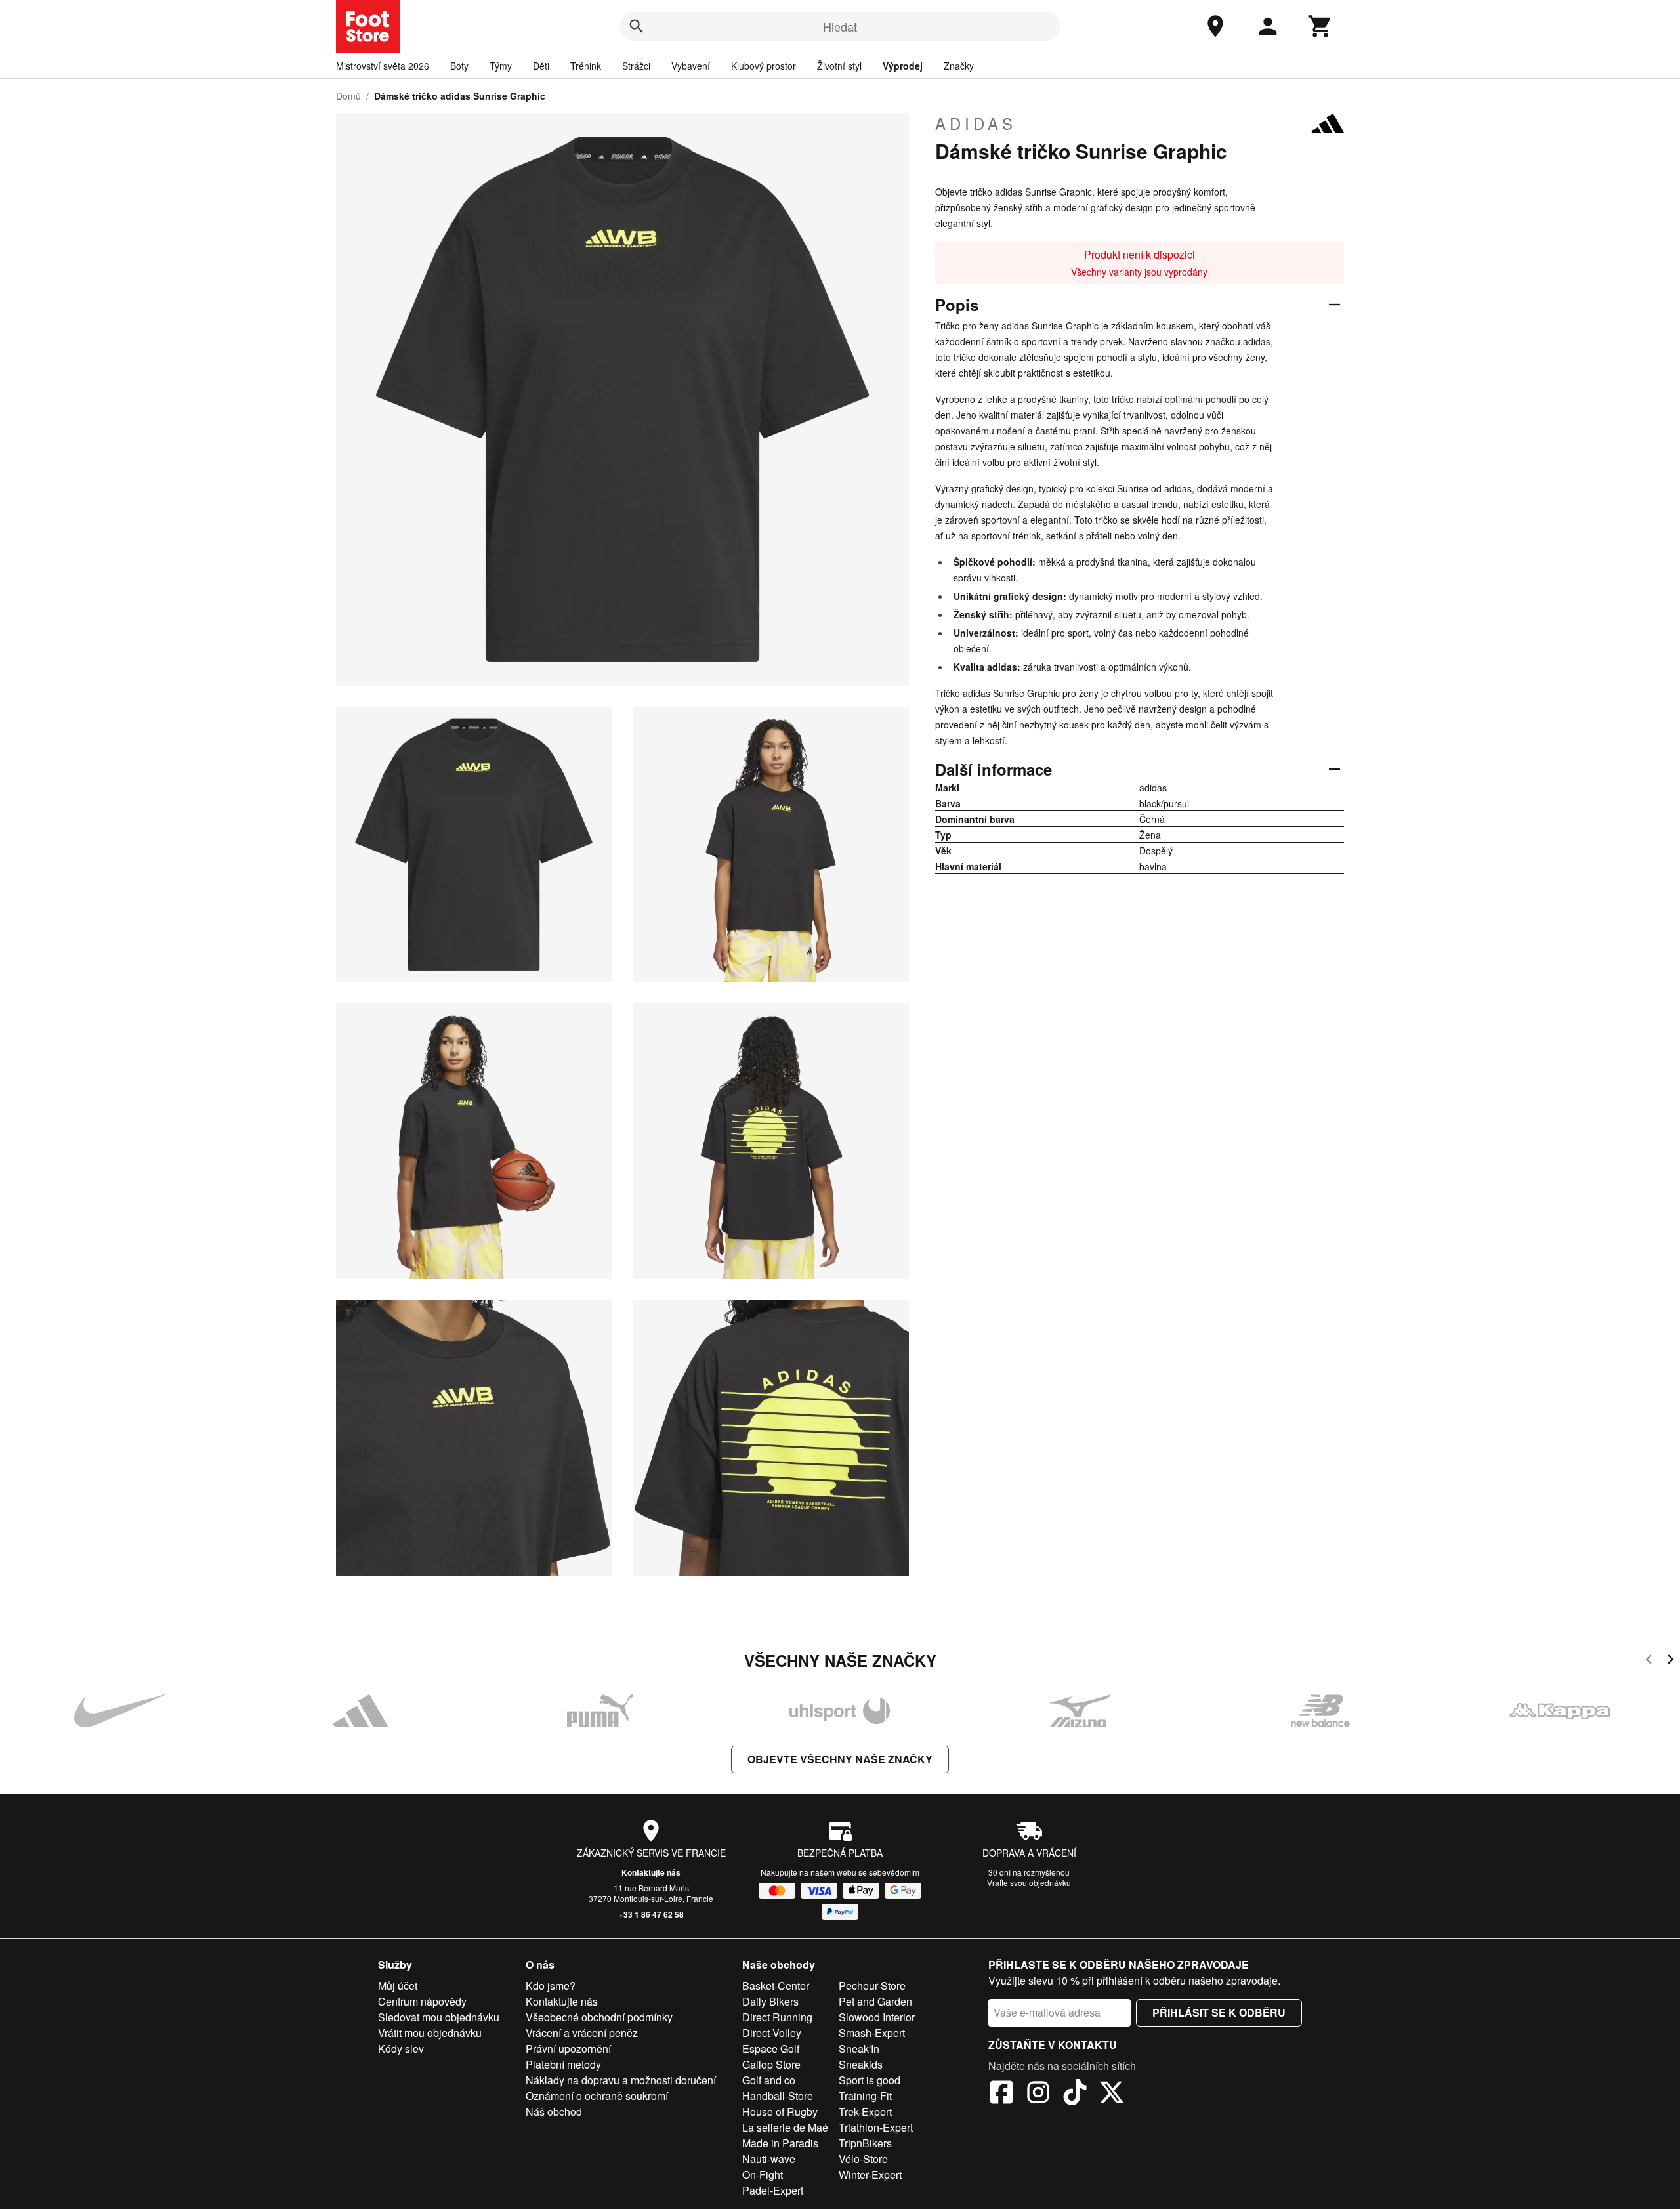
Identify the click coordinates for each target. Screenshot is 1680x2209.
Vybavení (691, 66)
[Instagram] (1038, 2094)
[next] (1670, 1661)
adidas (976, 123)
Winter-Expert (870, 2175)
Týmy (501, 66)
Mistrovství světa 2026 (383, 66)
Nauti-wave (769, 2159)
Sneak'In (859, 2049)
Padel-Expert (773, 2190)
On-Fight (763, 2175)
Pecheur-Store (872, 1986)
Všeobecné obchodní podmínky (599, 2017)
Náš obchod (554, 2112)
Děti (541, 66)
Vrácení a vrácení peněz (582, 2033)
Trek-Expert (865, 2112)
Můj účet (398, 1986)
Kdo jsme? (551, 1986)
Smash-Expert (872, 2033)
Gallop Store (771, 2064)
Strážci (636, 66)
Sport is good (870, 2080)
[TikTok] (1075, 2094)
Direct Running (777, 2017)
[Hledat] (637, 26)
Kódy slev (401, 2049)
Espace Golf (771, 2049)
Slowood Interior (877, 2017)
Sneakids (861, 2064)
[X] (1112, 2094)
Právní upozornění (568, 2049)
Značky (959, 66)
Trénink (586, 66)
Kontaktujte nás (651, 1872)
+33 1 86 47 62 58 (651, 1914)
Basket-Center (776, 1986)
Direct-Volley (772, 2033)
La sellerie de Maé (785, 2127)
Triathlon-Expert (876, 2127)
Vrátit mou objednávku (430, 2033)
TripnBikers (865, 2143)
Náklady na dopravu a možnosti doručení (621, 2080)
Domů (348, 96)
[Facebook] (1001, 2094)
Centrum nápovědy (422, 2001)
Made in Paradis (780, 2143)
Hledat (840, 26)
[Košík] (1320, 26)
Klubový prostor (764, 66)
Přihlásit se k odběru (1219, 2012)
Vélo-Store (863, 2159)
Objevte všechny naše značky (840, 1759)
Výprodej (903, 66)
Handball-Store (778, 2096)
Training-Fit (865, 2096)
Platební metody (563, 2064)
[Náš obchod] (1215, 26)
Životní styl (839, 66)
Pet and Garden (875, 2001)
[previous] (1649, 1661)
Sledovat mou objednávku (439, 2017)
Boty (459, 66)
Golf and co (769, 2080)
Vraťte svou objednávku (1029, 1883)
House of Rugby (780, 2112)
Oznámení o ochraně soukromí (597, 2096)
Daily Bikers (770, 2001)
